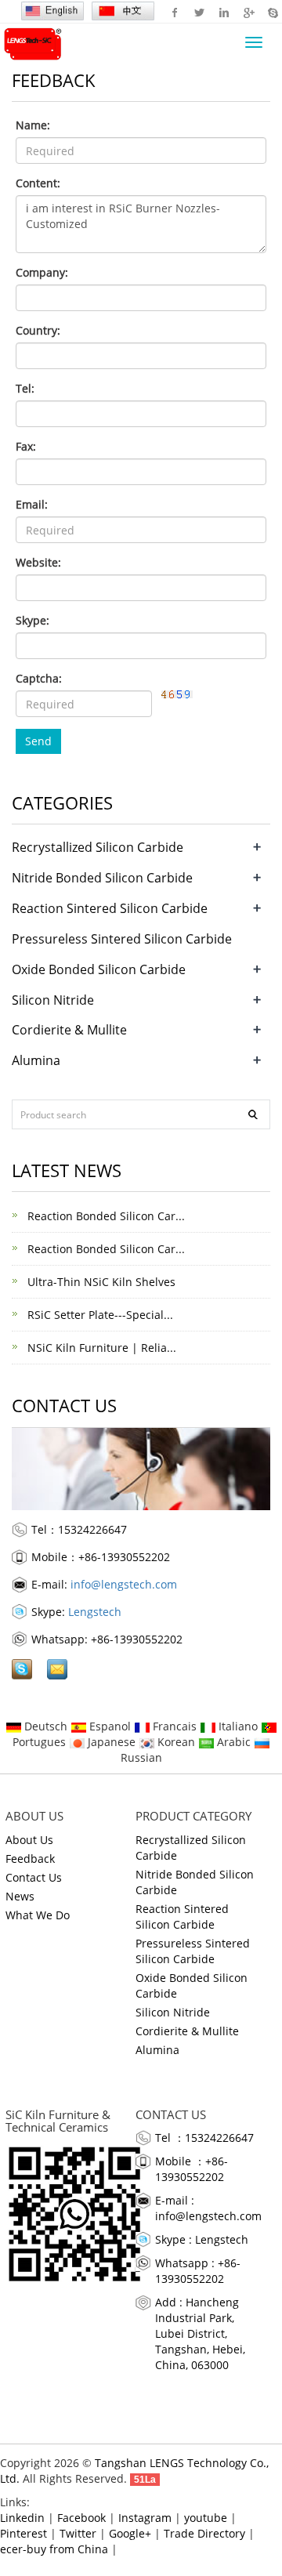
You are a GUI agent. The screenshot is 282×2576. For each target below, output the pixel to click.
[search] (253, 1114)
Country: (38, 330)
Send (38, 741)
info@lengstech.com (124, 1584)
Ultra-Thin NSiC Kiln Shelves (100, 1282)
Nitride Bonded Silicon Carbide (102, 878)
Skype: (33, 620)
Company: (42, 272)
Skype (272, 12)
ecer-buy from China (54, 2549)
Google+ (248, 12)
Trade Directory (204, 2533)
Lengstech (95, 1612)
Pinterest (23, 2533)
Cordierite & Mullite (69, 1030)
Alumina (36, 1060)
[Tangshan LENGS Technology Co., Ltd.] (31, 42)
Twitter (199, 12)
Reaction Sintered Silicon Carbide (110, 908)
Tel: (25, 388)
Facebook (175, 12)
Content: (38, 183)
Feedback (30, 1859)
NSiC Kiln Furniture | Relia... (100, 1348)
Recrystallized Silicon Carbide (98, 847)
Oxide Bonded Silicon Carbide (99, 969)
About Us (29, 1840)
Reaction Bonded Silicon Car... (105, 1216)
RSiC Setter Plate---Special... (99, 1315)
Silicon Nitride (53, 1000)
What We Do (38, 1915)
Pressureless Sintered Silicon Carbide (122, 939)
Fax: (26, 446)
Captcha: (39, 678)
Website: (38, 562)
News (20, 1896)
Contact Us (34, 1877)
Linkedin (224, 12)
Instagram (145, 2518)
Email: (32, 504)
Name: (33, 125)
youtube (206, 2518)
